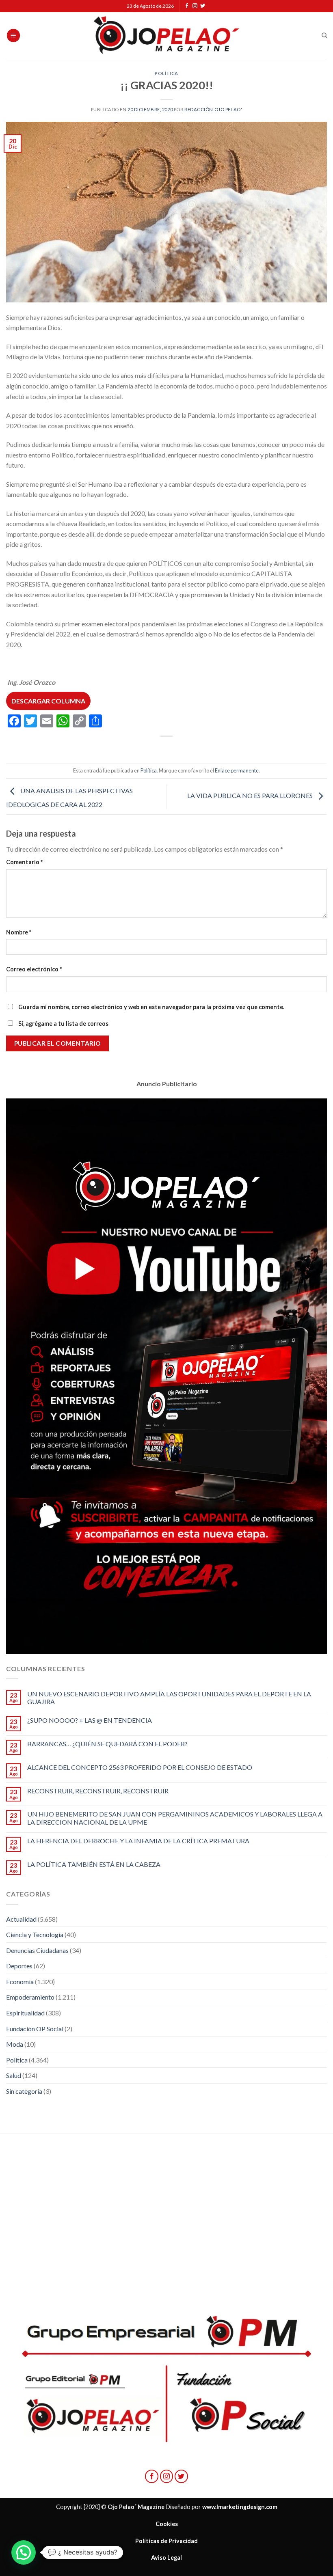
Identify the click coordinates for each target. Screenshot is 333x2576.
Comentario (24, 862)
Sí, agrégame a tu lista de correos (63, 1024)
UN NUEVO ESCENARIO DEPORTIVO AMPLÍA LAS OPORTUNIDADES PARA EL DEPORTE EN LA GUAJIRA (169, 1698)
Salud (14, 2075)
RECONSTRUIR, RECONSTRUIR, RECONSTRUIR (98, 1791)
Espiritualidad (25, 2013)
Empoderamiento (30, 1997)
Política (166, 73)
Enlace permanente (237, 770)
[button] (24, 2552)
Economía (20, 1982)
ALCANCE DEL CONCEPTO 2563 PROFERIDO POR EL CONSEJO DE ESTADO (140, 1767)
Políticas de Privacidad (166, 2541)
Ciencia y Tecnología (35, 1934)
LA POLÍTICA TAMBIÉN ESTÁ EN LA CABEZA (94, 1864)
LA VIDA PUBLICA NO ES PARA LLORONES (251, 796)
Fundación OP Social (35, 2029)
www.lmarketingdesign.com (240, 2507)
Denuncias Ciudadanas (37, 1950)
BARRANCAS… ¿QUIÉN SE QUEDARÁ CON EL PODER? (107, 1744)
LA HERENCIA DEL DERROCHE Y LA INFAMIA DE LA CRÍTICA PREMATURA (138, 1841)
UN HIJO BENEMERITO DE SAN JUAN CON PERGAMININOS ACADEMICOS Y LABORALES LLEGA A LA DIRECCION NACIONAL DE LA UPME (175, 1818)
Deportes (19, 1966)
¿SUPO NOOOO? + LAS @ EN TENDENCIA (90, 1720)
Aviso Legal (166, 2558)
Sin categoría (24, 2091)
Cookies (167, 2524)
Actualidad (21, 1919)
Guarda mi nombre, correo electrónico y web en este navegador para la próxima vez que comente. (151, 1007)
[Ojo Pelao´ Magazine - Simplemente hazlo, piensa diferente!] (166, 36)
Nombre (19, 932)
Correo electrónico (34, 969)
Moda (15, 2044)
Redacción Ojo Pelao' (213, 109)
